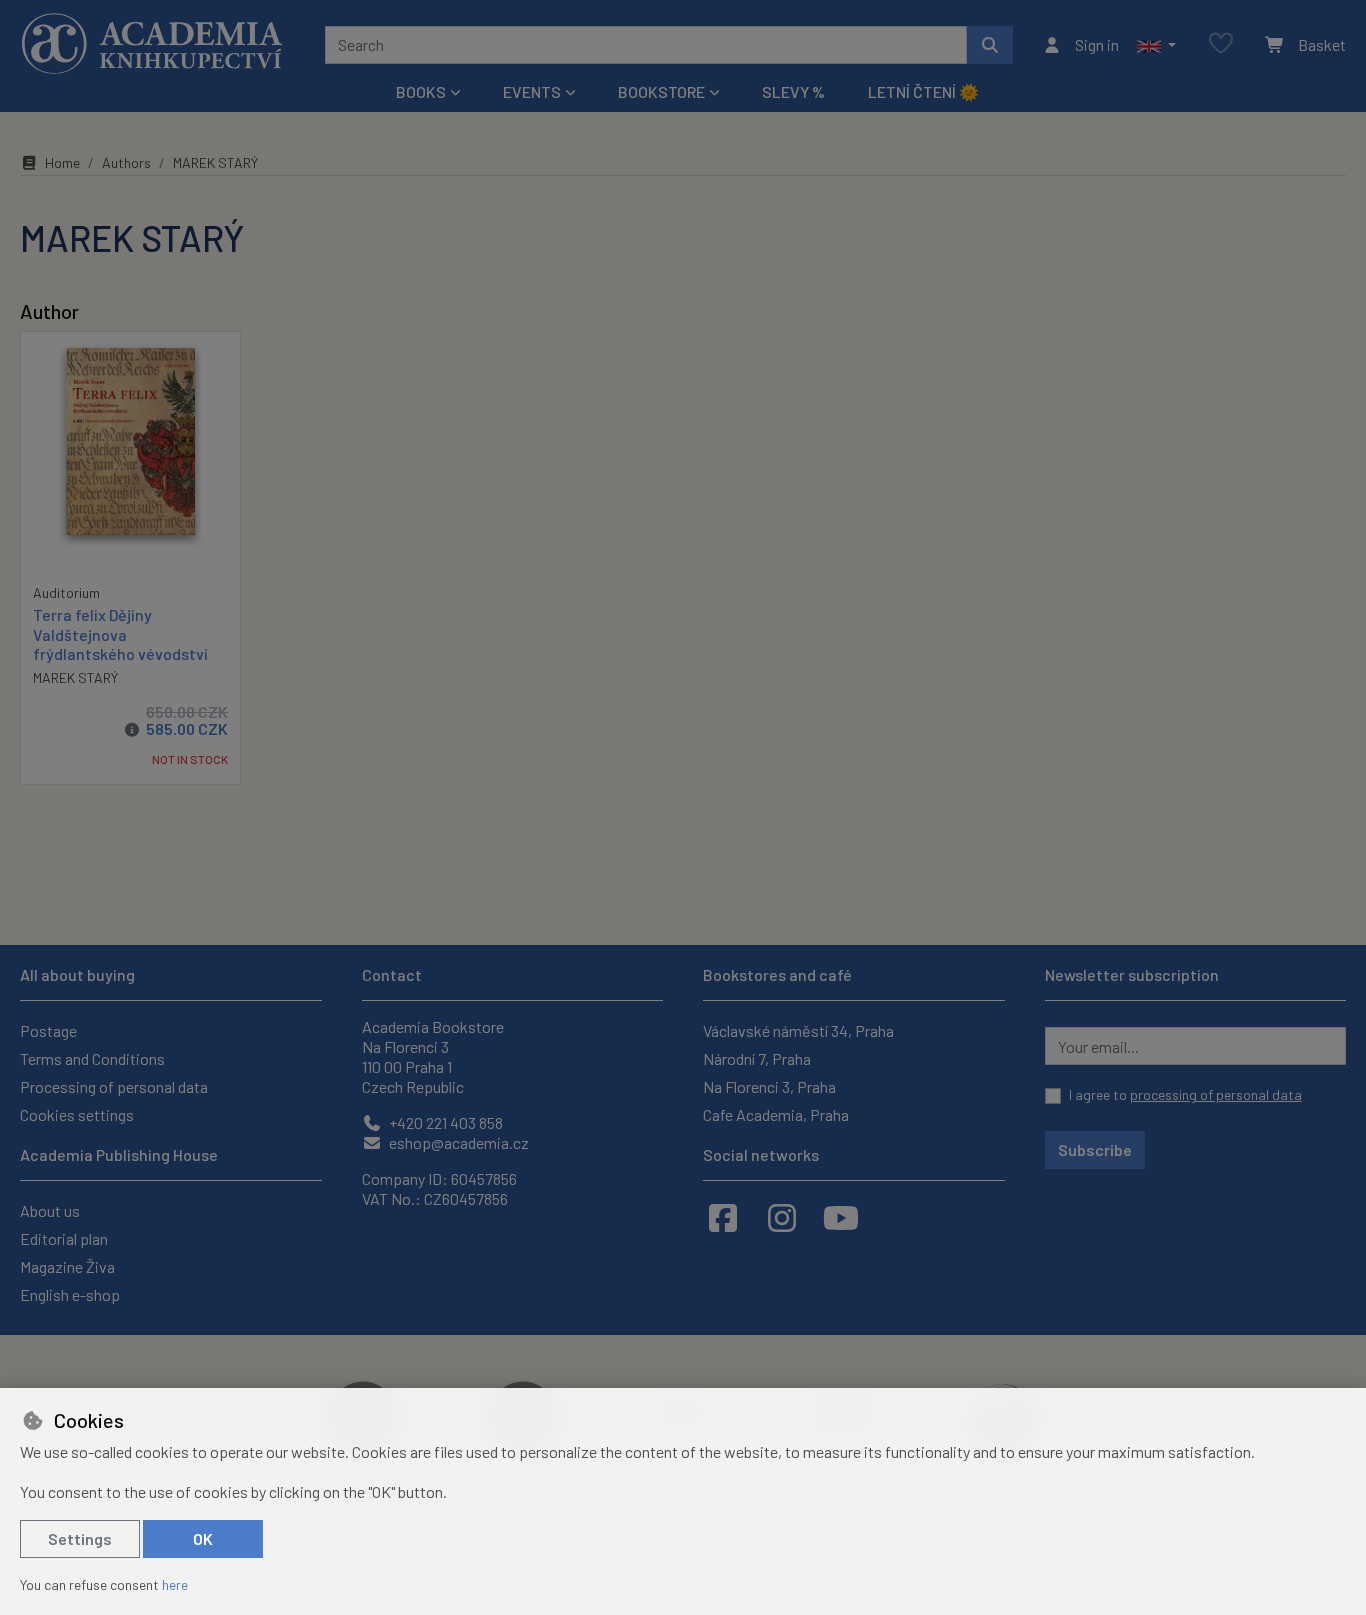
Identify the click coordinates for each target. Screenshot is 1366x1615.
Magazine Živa (67, 1266)
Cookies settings (77, 1114)
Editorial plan (64, 1238)
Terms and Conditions (92, 1058)
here (175, 1584)
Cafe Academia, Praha (776, 1114)
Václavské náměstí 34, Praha (798, 1030)
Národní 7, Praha (757, 1058)
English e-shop (70, 1294)
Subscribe (1095, 1149)
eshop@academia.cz (457, 1142)
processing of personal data (1216, 1094)
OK (203, 1538)
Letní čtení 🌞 (923, 91)
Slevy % (793, 91)
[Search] (990, 45)
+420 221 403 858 (444, 1122)
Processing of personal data (114, 1086)
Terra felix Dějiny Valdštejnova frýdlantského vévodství (120, 633)
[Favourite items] (1221, 44)
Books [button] (421, 91)
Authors (126, 162)
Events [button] (532, 91)
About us (50, 1210)
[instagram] (782, 1217)
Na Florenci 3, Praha (769, 1086)
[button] (1156, 45)
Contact (392, 974)
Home (62, 162)
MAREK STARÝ (75, 677)
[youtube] (841, 1217)
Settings (80, 1538)
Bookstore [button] (661, 91)
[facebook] (723, 1217)
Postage (48, 1030)
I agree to (1185, 1094)
